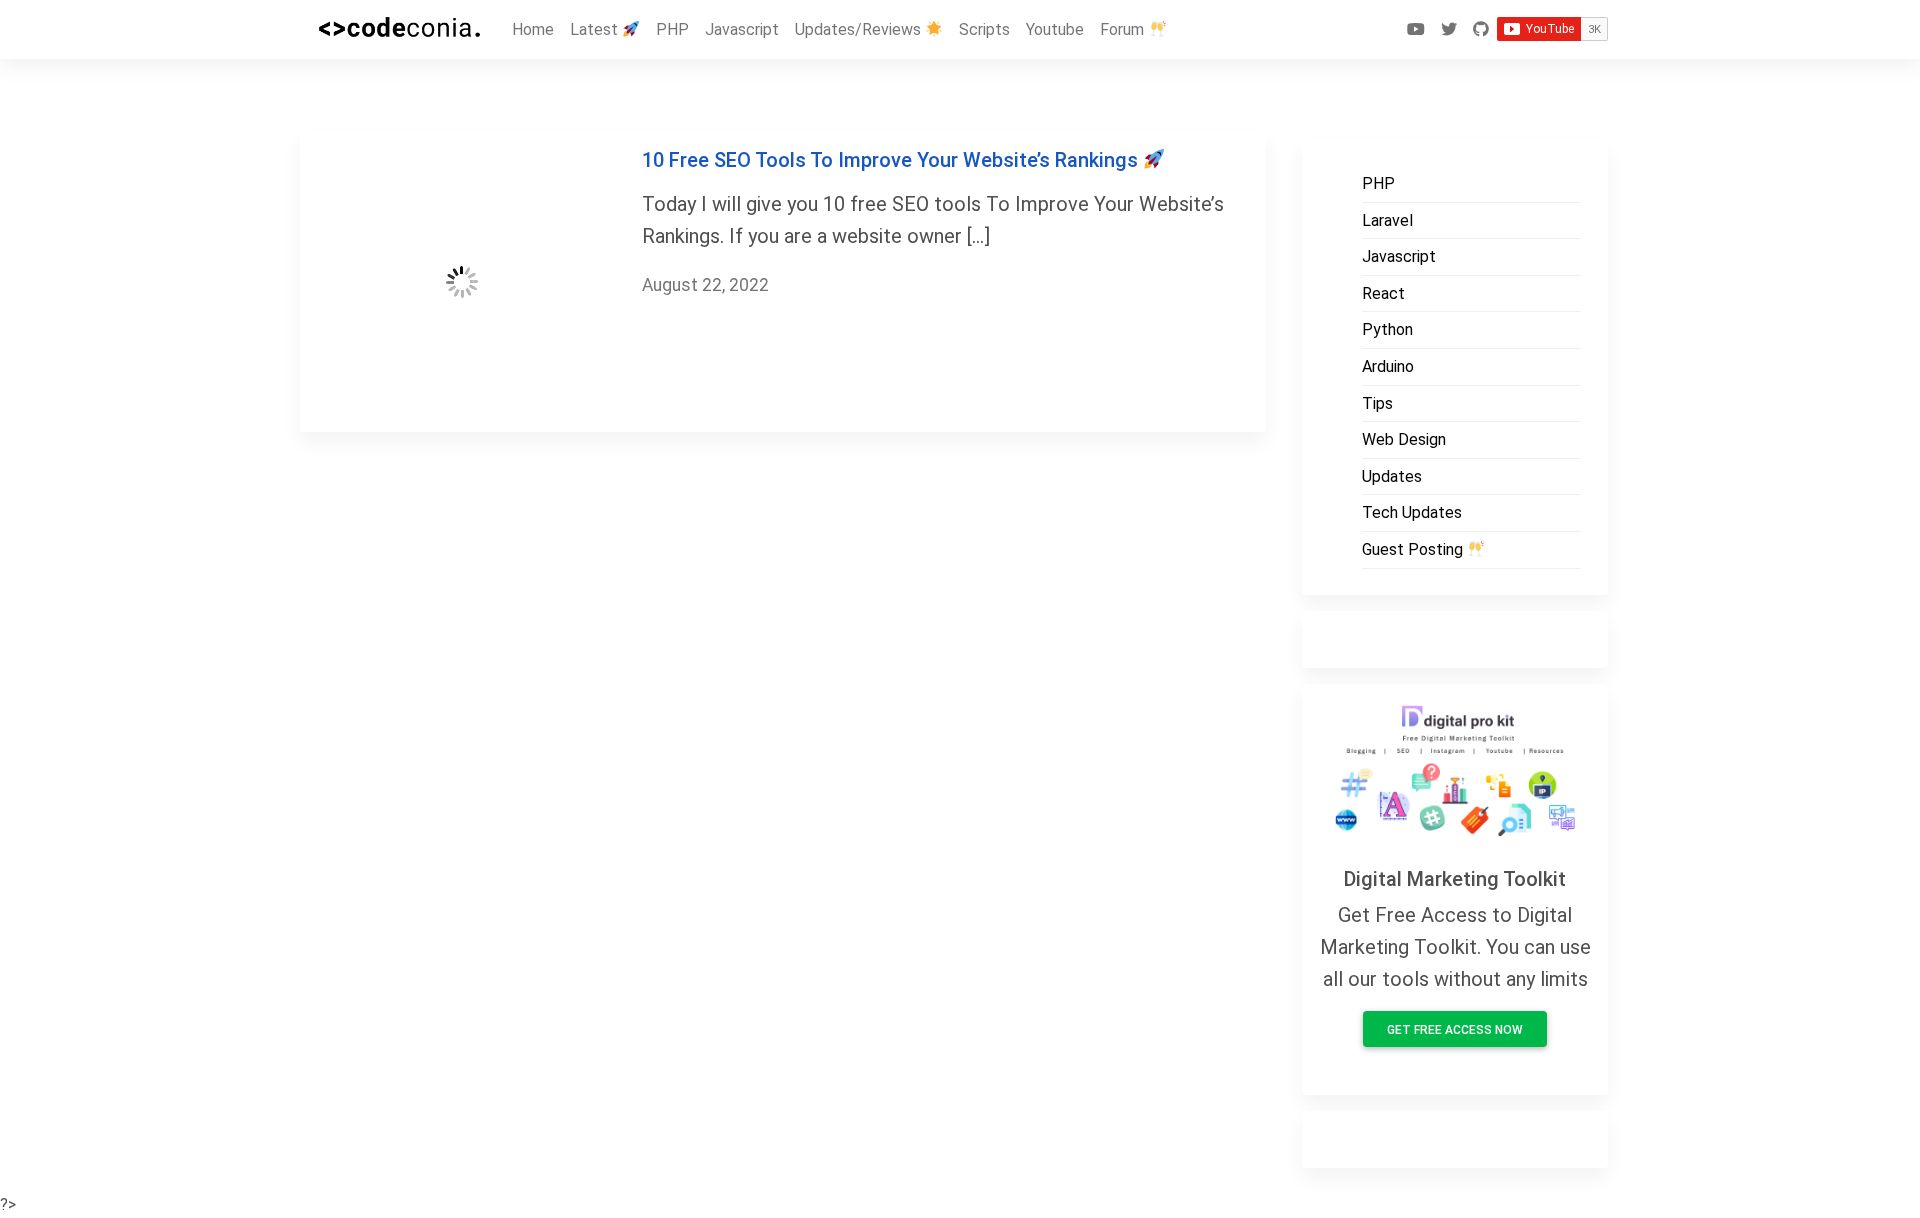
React (1383, 293)
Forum (1124, 29)
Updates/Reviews (860, 29)
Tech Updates (1412, 512)
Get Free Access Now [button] (1455, 1030)
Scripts (984, 29)
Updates (1392, 476)
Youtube (1055, 29)
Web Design (1404, 439)
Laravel (1387, 220)
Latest (596, 29)
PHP (672, 29)
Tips (1377, 403)
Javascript (742, 29)
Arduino (1388, 366)
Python (1387, 329)
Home (533, 29)
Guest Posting (1414, 549)
